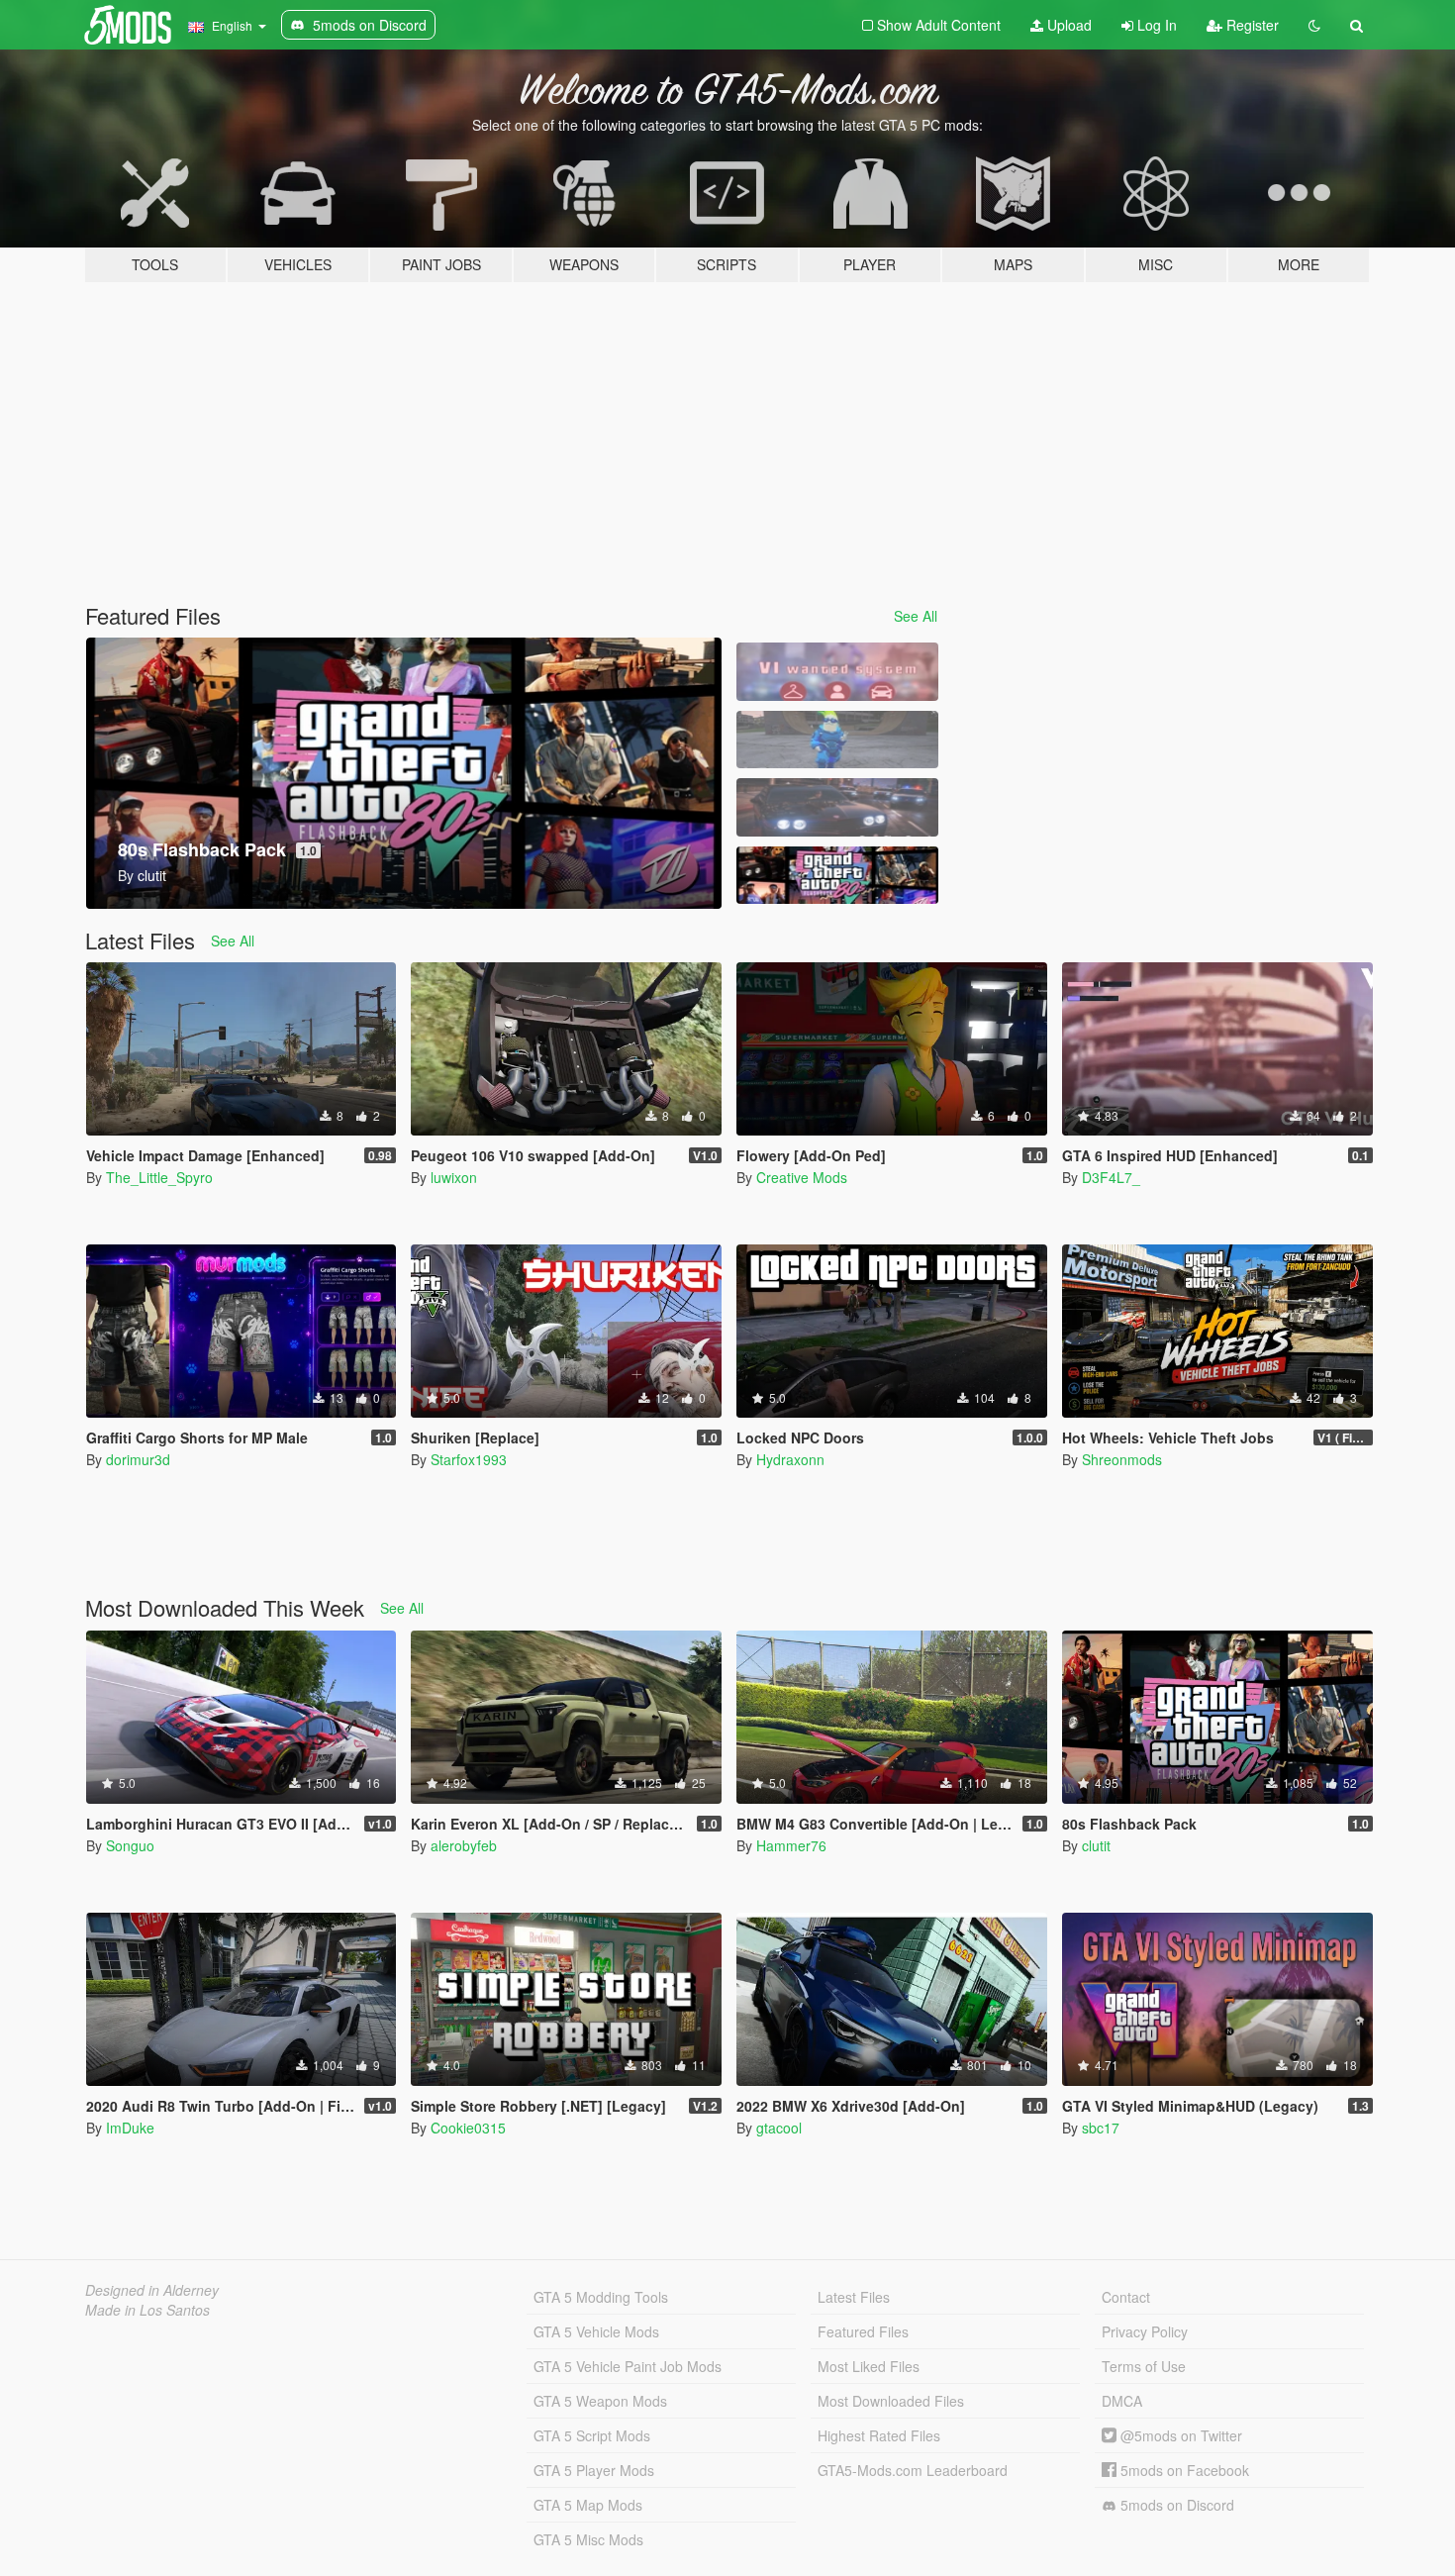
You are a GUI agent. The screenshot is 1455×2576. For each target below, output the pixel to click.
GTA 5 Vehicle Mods (596, 2331)
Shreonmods (1122, 1459)
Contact (1126, 2297)
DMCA (1122, 2401)
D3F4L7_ (1111, 1177)
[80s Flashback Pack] (837, 876)
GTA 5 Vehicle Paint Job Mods (628, 2366)
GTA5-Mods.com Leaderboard (913, 2470)
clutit (1096, 1845)
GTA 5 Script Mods (592, 2435)
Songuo (130, 1845)
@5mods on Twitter (1179, 2435)
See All (916, 616)
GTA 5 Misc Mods (588, 2539)
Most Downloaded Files (891, 2401)
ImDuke (130, 2128)
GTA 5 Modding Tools (601, 2297)
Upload (1067, 25)
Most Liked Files (869, 2366)
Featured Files (863, 2331)
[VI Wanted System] (837, 672)
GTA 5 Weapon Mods (600, 2401)
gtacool (779, 2128)
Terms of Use (1144, 2366)
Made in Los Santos (147, 2310)
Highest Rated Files (879, 2435)
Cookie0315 (468, 2128)
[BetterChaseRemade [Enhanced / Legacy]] (837, 807)
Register (1251, 25)
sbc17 (1101, 2128)
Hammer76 (791, 1845)
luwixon (454, 1177)
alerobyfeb (464, 1845)
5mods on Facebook (1183, 2470)
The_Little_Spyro (159, 1177)
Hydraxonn (790, 1459)
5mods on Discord (1175, 2505)
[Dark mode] (1314, 25)
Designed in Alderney (152, 2290)
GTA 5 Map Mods (588, 2505)
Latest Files (854, 2297)
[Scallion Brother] (837, 740)
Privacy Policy (1145, 2331)
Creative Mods (802, 1177)
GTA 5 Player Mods (594, 2470)
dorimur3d (138, 1459)
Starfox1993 (469, 1459)
